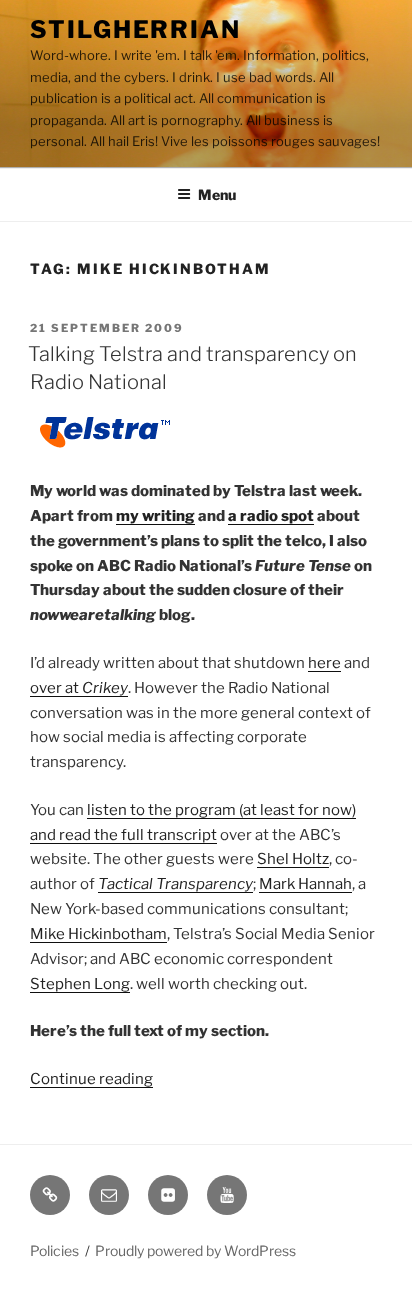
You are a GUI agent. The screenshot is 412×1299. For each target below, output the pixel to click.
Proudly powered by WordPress (195, 1250)
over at (79, 688)
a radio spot (271, 516)
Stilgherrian (135, 29)
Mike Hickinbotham (98, 934)
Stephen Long (80, 984)
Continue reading (91, 1079)
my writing (155, 516)
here (324, 663)
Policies (54, 1250)
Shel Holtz (293, 859)
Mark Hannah (305, 884)
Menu (217, 194)
